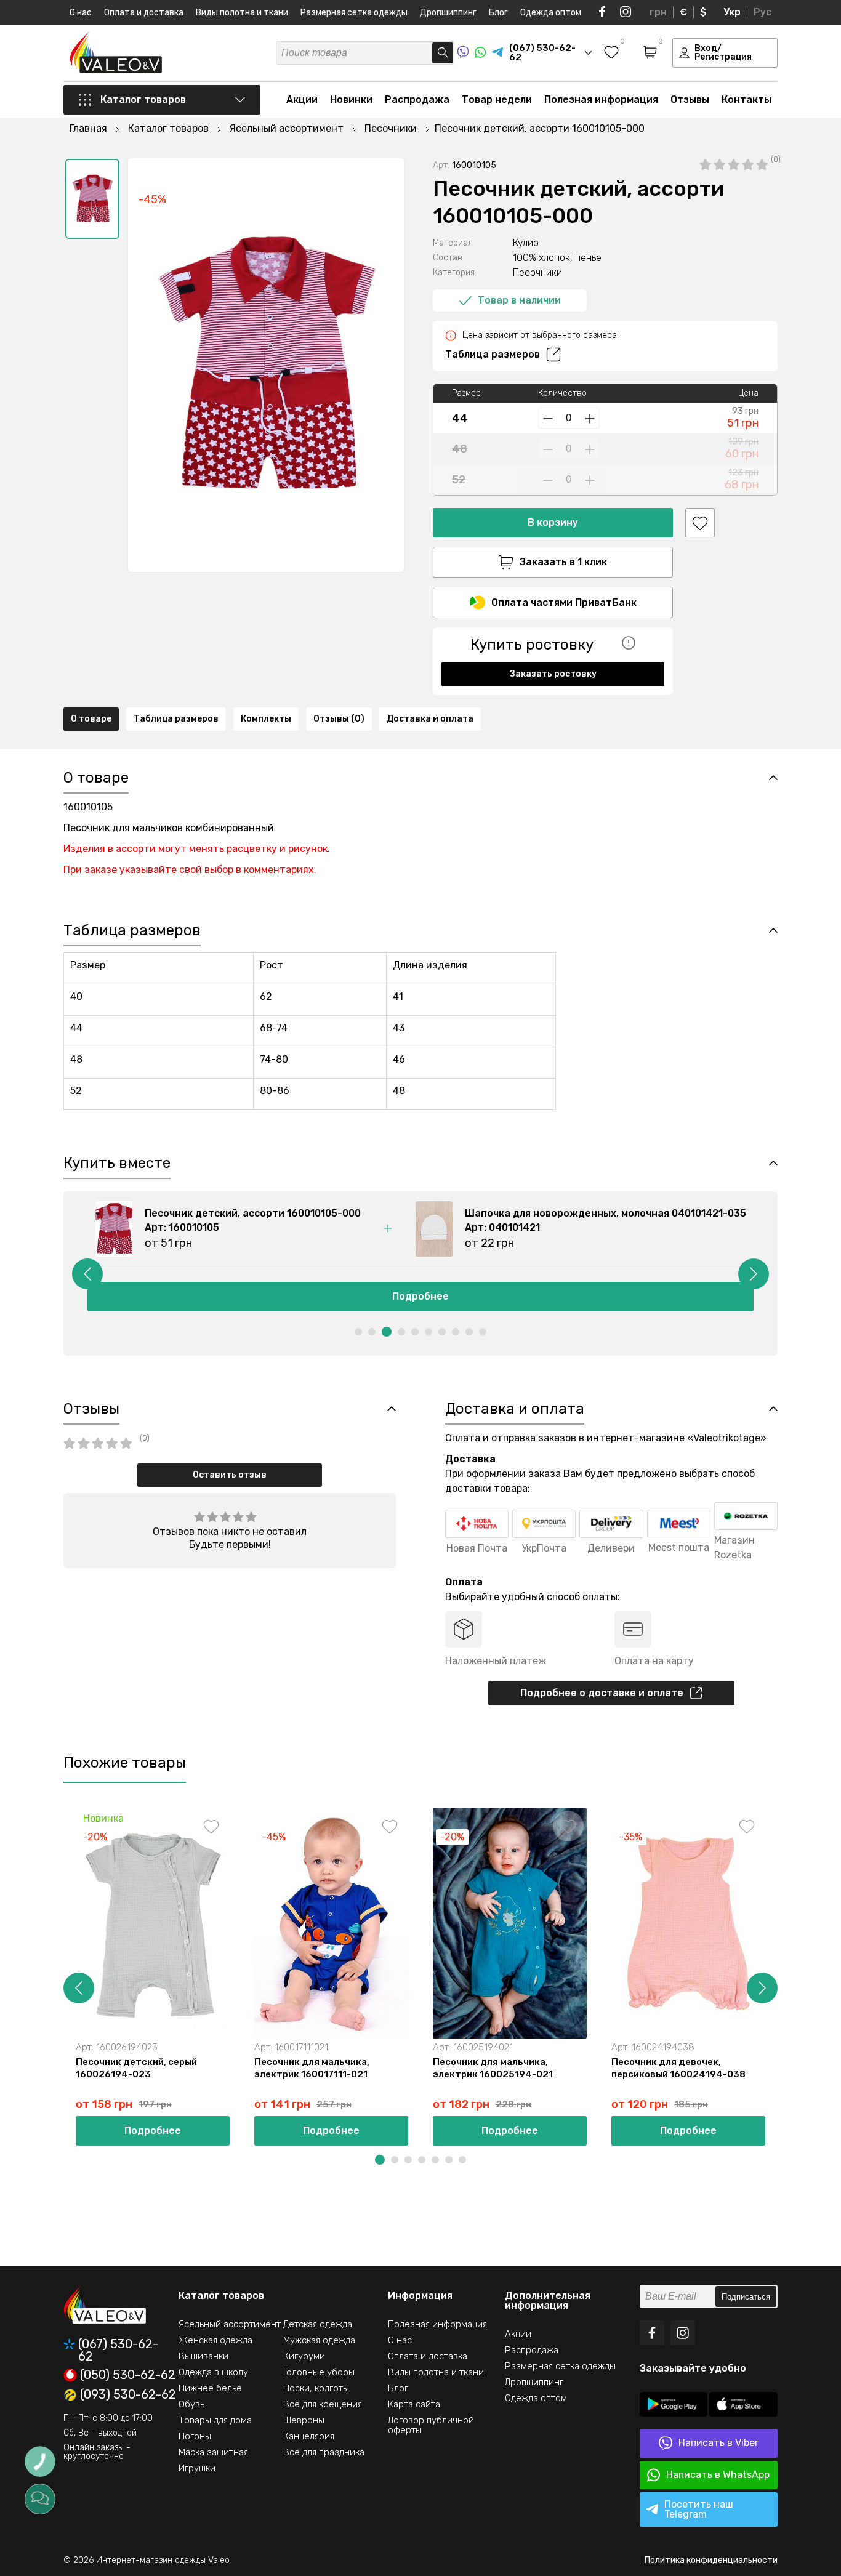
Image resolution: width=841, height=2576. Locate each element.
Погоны (195, 2436)
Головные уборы (319, 2372)
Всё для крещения (323, 2404)
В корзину (553, 522)
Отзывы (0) (339, 719)
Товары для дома (215, 2420)
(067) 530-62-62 (118, 2350)
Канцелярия (309, 2436)
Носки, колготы (316, 2388)
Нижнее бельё (210, 2388)
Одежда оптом (551, 13)
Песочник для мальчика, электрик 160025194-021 (493, 2068)
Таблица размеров (493, 354)
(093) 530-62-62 (128, 2395)
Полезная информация (601, 99)
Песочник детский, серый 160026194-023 (136, 2068)
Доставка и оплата (430, 719)
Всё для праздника (324, 2452)
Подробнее (420, 1296)
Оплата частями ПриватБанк (564, 602)
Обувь (191, 2404)
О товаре (91, 719)
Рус (763, 12)
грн (658, 12)
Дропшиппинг (448, 13)
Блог (498, 13)
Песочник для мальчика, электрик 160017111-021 (312, 2068)
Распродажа (417, 99)
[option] (92, 199)
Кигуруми (304, 2356)
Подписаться (746, 2297)
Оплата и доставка (144, 13)
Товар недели (497, 99)
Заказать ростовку (553, 674)
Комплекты (266, 719)
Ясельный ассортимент (230, 2324)
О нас (81, 13)
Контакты (746, 99)
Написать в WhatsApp (718, 2475)
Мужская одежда (319, 2340)
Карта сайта (414, 2404)
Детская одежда (318, 2324)
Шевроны (304, 2420)
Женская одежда (215, 2340)
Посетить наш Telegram (699, 2509)
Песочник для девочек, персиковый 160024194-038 (678, 2068)
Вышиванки (203, 2356)
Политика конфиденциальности (711, 2560)
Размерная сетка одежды (354, 13)
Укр (732, 12)
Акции (302, 99)
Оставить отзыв (230, 1475)
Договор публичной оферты (431, 2425)
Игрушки (197, 2468)
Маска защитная (213, 2452)
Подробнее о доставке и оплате (602, 1693)
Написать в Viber (718, 2443)
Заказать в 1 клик (563, 562)
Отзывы (690, 99)
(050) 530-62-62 (128, 2375)
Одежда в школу (213, 2372)
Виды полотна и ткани (242, 13)
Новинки (351, 99)
